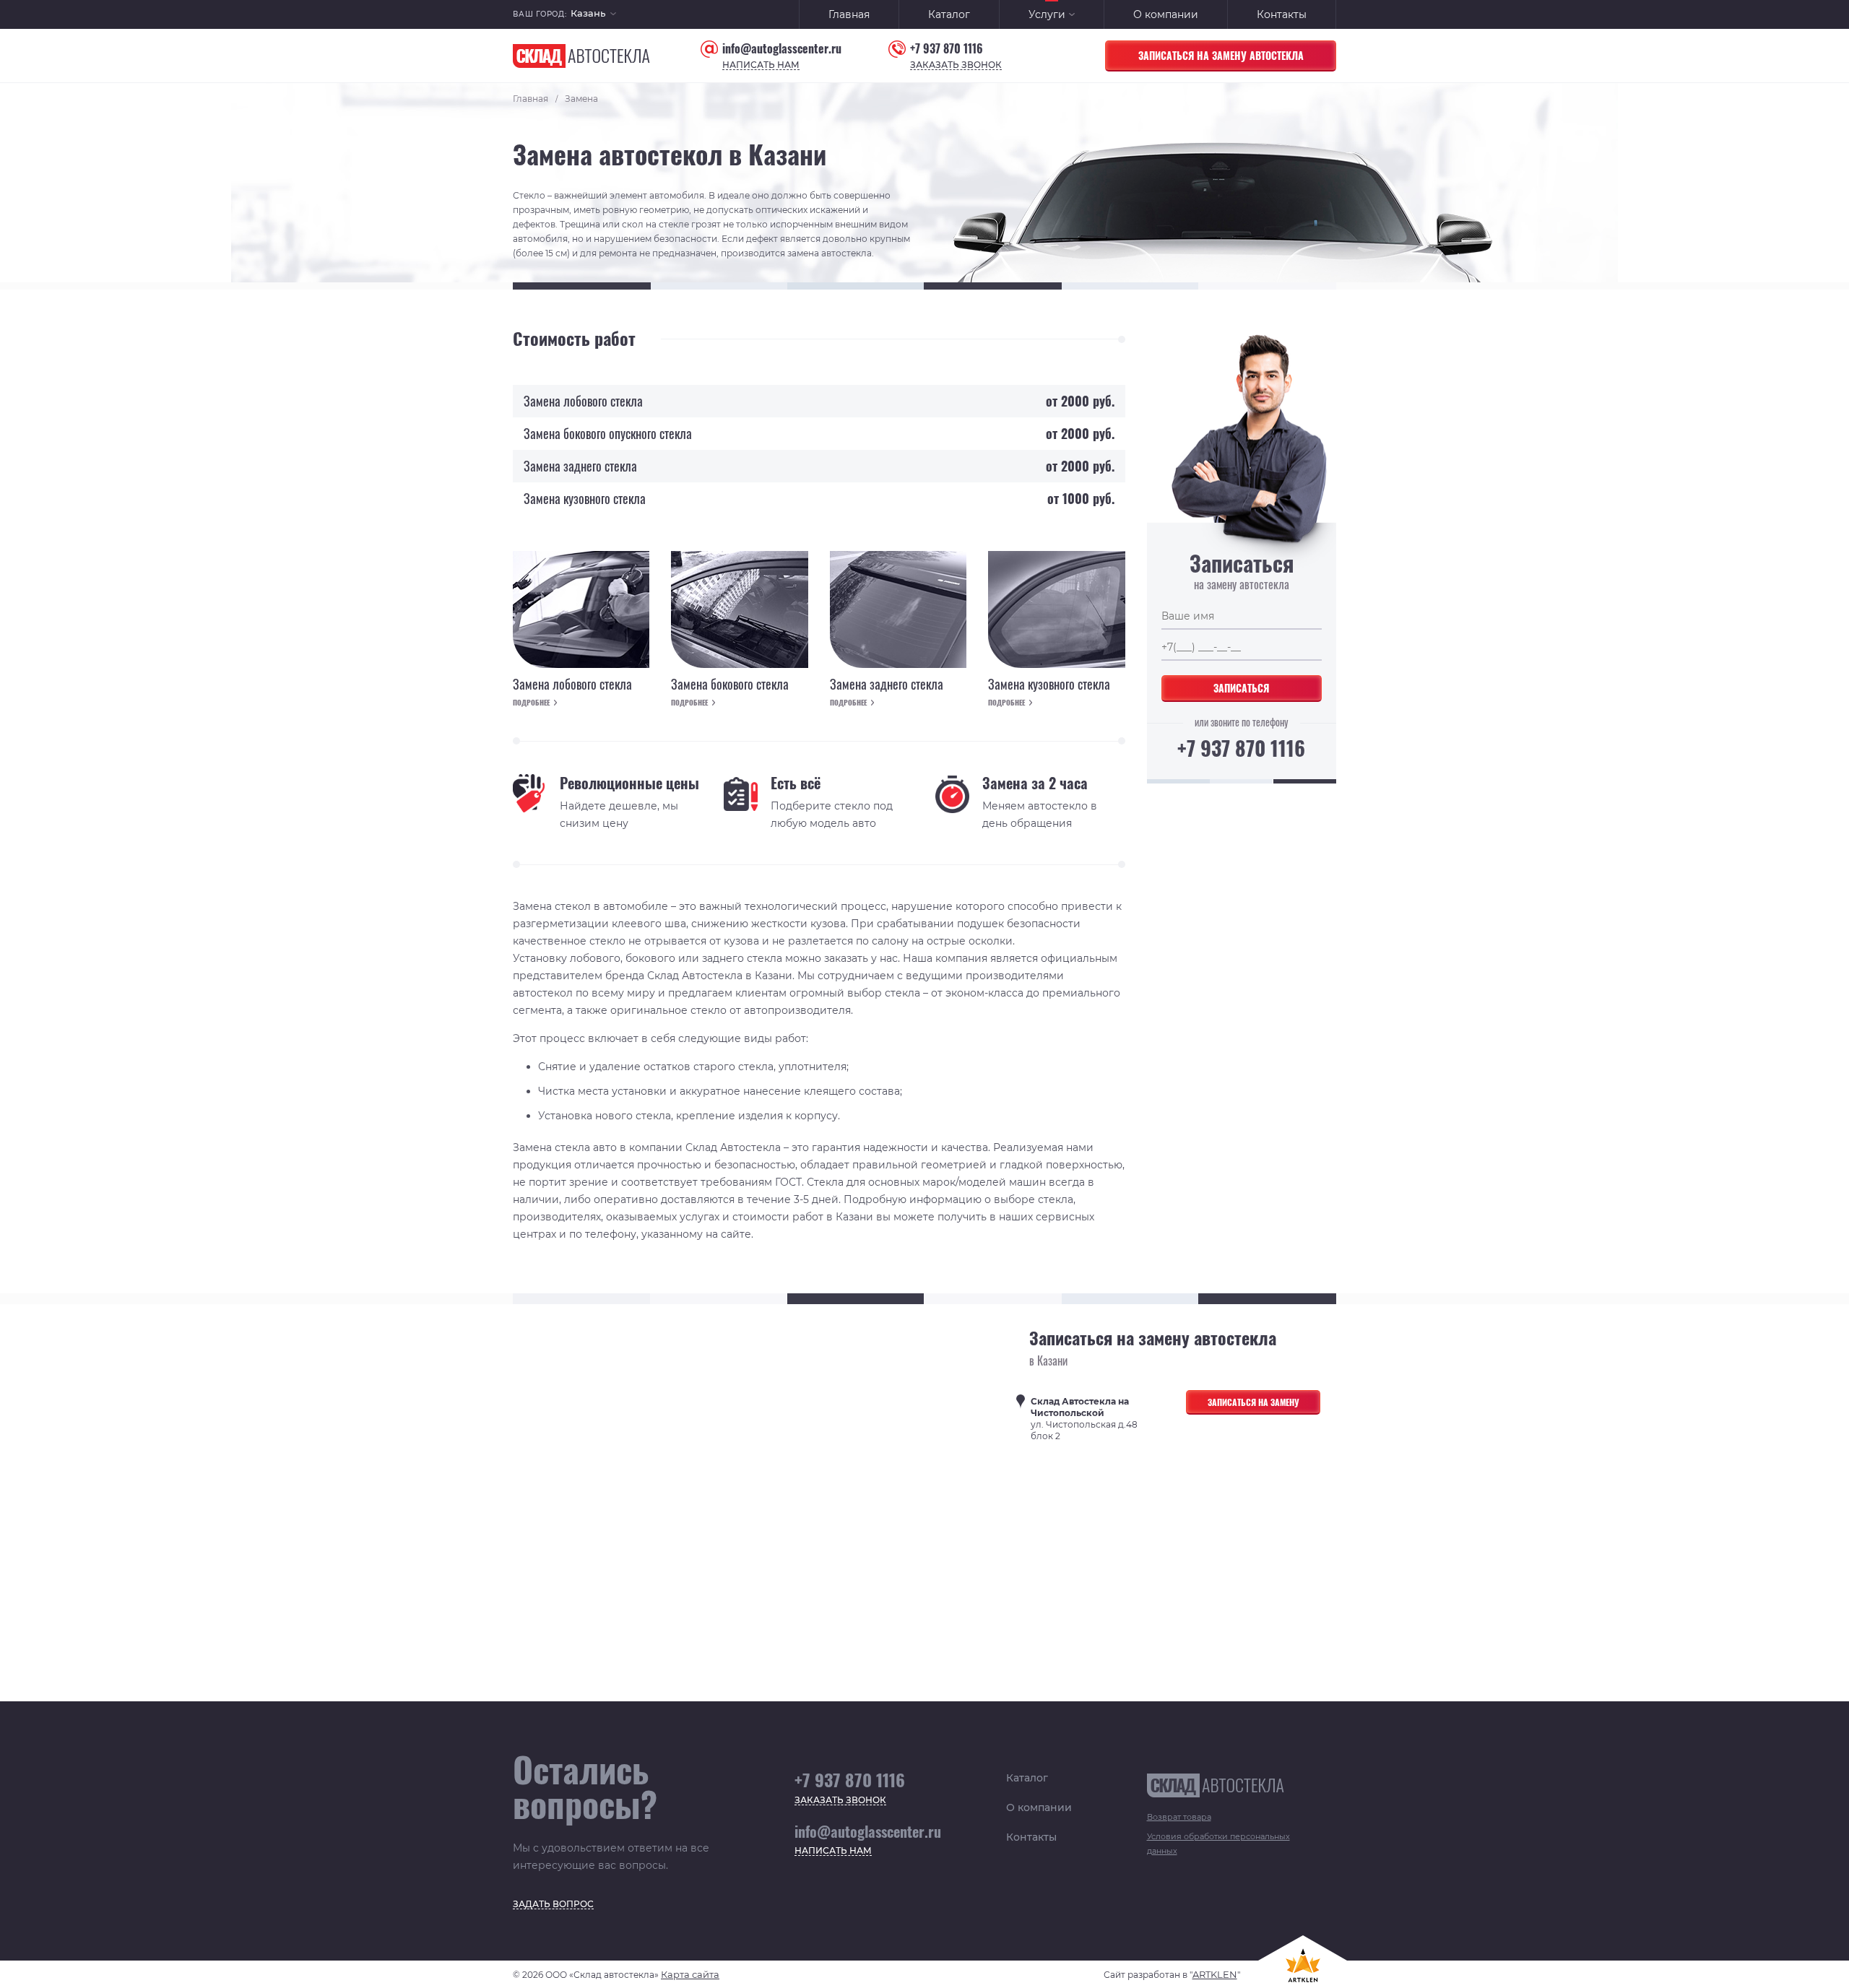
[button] (593, 15)
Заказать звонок (956, 65)
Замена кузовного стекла (1049, 685)
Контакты (1282, 14)
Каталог (949, 14)
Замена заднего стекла (887, 685)
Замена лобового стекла (572, 685)
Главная (849, 14)
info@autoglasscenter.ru (782, 49)
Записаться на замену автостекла (1221, 55)
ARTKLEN (1215, 1974)
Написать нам (761, 65)
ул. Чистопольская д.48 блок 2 (1084, 1419)
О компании (1166, 14)
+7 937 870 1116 (947, 49)
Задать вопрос (553, 1905)
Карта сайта (690, 1974)
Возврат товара (1179, 1817)
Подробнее (531, 703)
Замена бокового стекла (730, 685)
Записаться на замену (1253, 1402)
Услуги (1047, 14)
